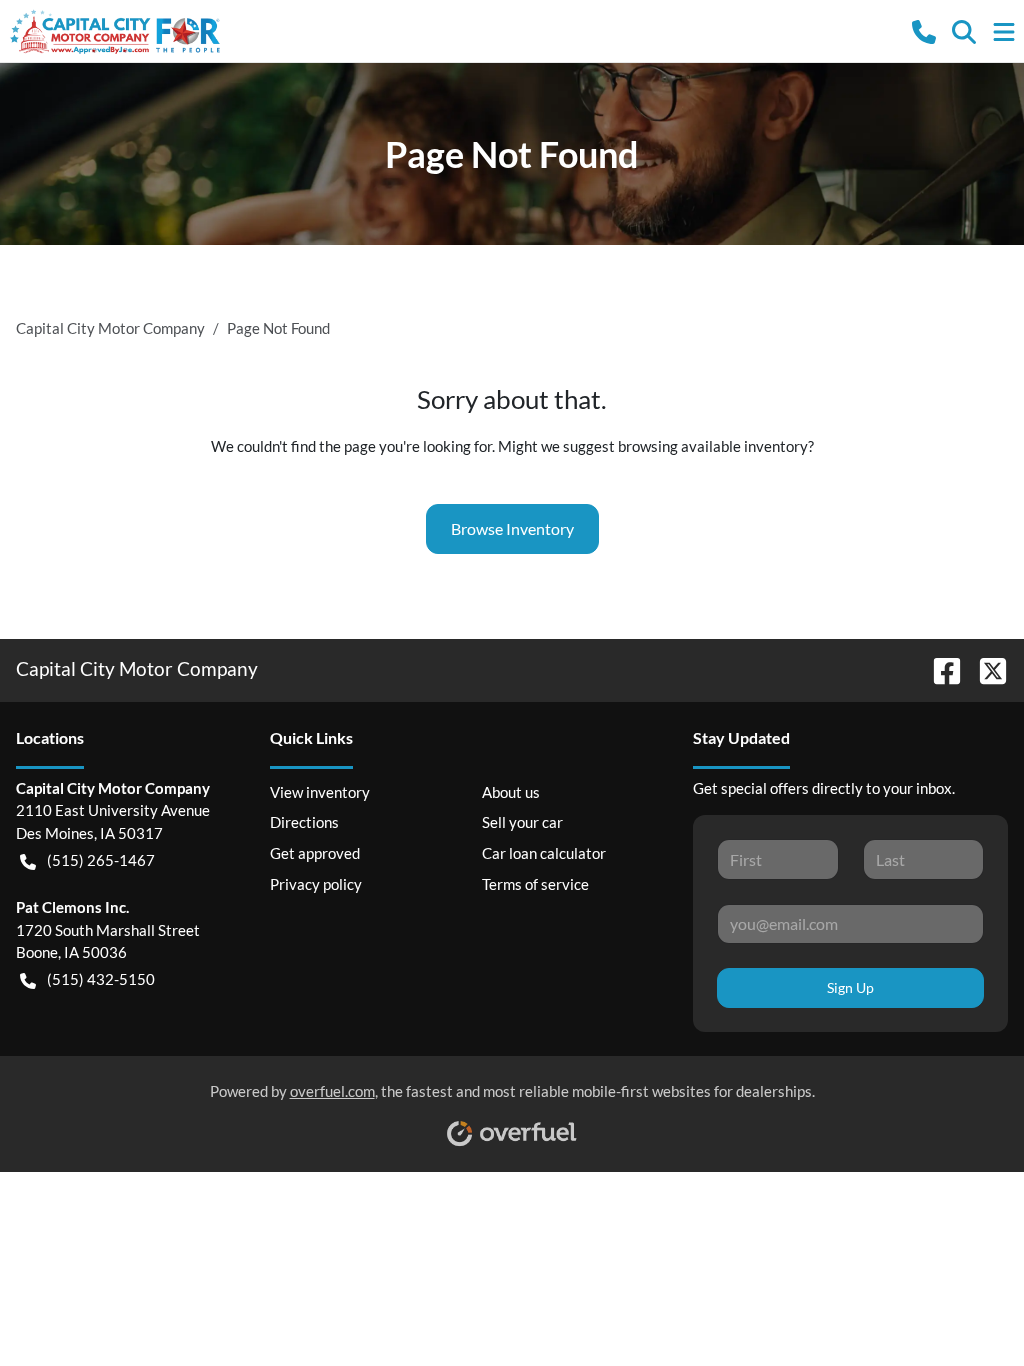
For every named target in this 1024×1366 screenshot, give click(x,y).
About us (511, 792)
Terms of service (535, 884)
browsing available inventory (713, 446)
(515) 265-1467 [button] (101, 860)
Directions (304, 822)
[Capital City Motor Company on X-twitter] (985, 668)
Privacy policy (316, 884)
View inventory (320, 792)
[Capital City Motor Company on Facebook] (939, 668)
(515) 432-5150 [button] (101, 979)
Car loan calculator (544, 853)
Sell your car (522, 822)
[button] (924, 30)
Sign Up (850, 987)
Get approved (315, 853)
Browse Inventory (512, 528)
